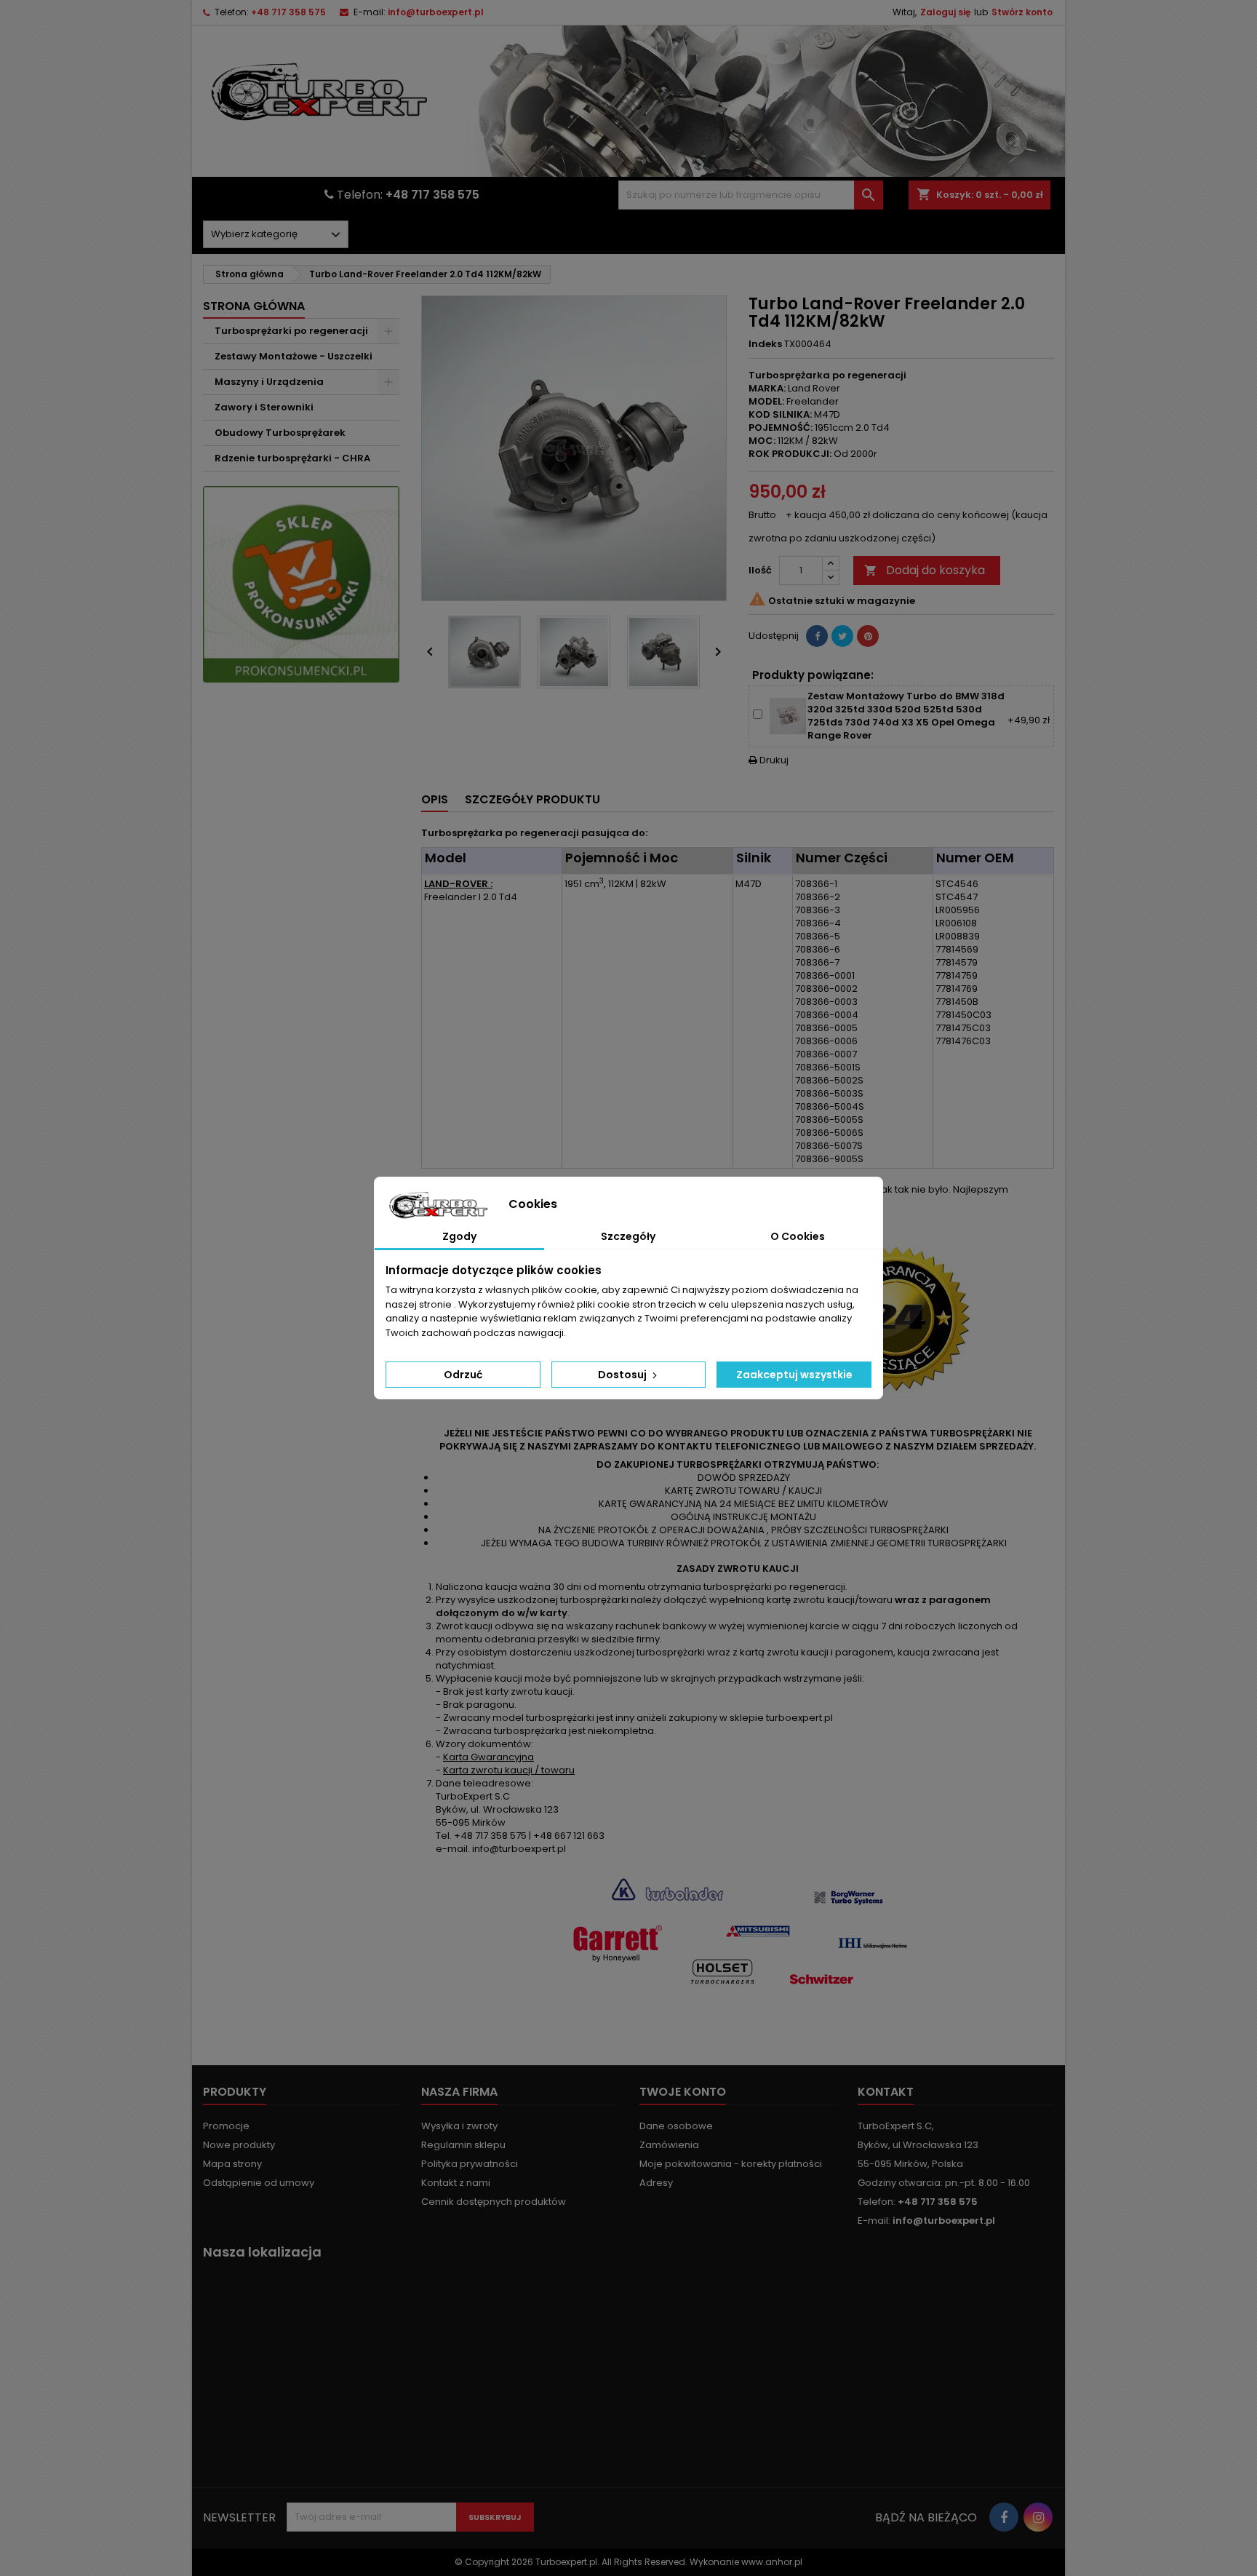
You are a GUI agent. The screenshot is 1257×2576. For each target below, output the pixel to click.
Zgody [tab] (459, 1236)
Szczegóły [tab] (628, 1236)
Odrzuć (463, 1375)
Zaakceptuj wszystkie (794, 1375)
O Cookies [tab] (798, 1236)
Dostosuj (623, 1375)
